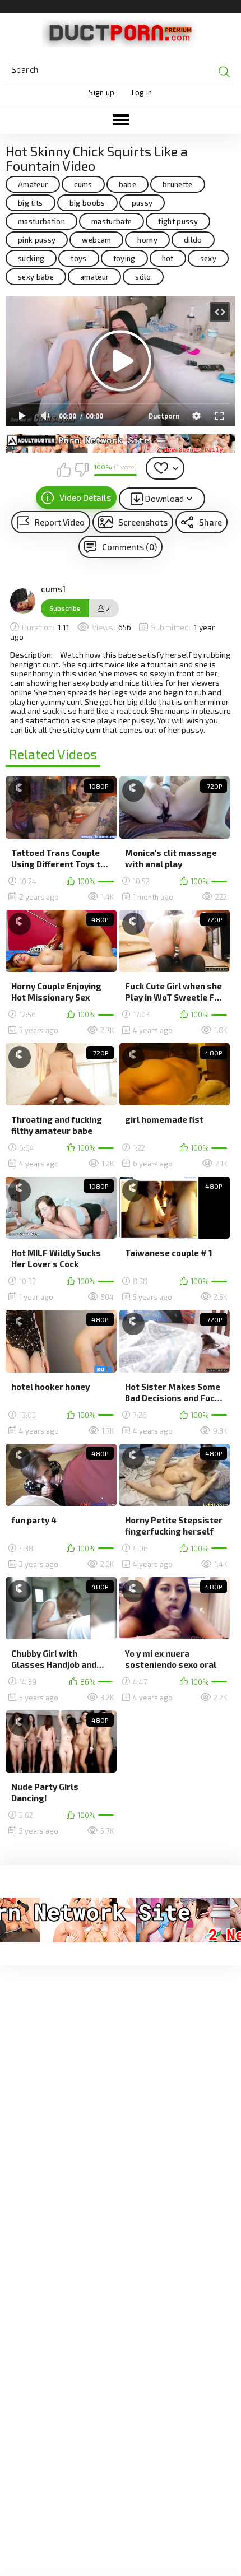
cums (83, 184)
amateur (94, 277)
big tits (31, 203)
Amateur (33, 184)
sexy (208, 258)
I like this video (64, 469)
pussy (142, 203)
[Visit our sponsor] (121, 443)
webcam (96, 240)
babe (128, 184)
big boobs (87, 203)
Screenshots (143, 522)
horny (147, 240)
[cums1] (23, 601)
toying (124, 258)
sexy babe (36, 277)
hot (168, 258)
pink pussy (37, 240)
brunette (178, 184)
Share (210, 522)
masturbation (41, 221)
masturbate (112, 221)
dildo (193, 240)
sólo (143, 277)
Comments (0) (129, 547)
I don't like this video (81, 469)
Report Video (60, 522)
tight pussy (178, 221)
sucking (31, 258)
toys (78, 258)
